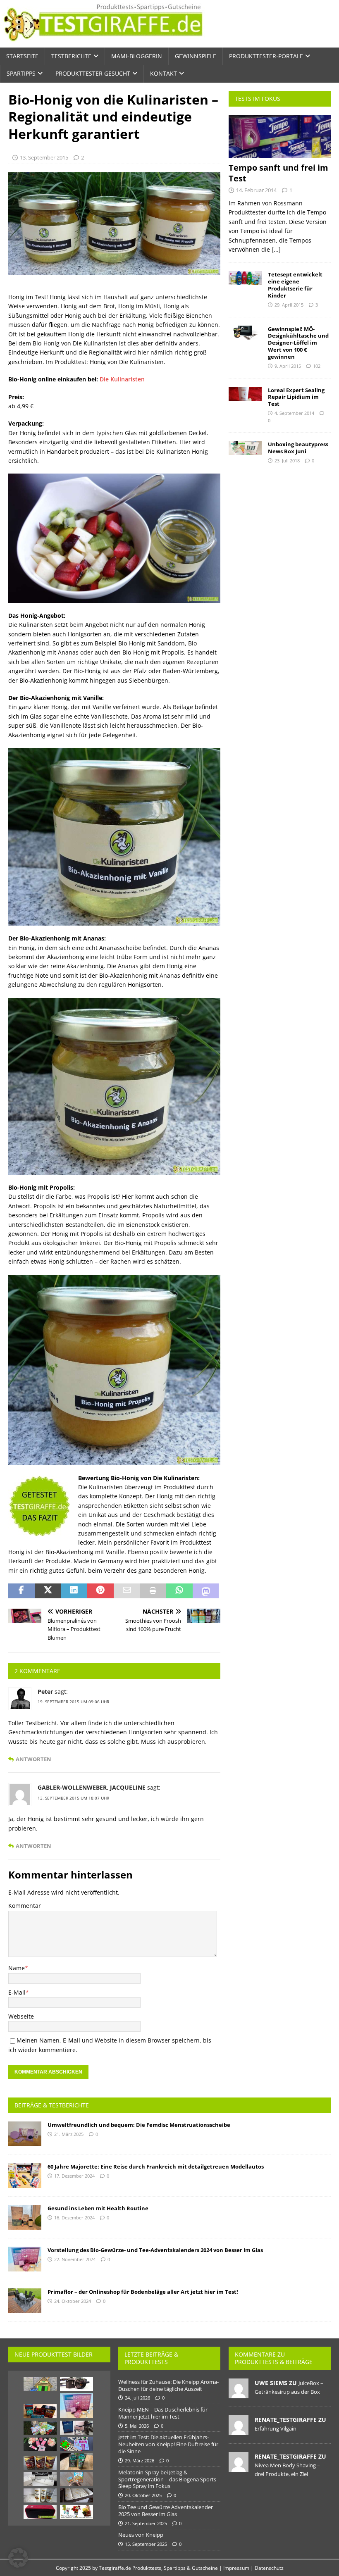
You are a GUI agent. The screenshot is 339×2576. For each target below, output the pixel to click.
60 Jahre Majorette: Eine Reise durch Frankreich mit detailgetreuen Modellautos (156, 2167)
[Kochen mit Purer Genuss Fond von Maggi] (40, 2463)
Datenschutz (269, 2568)
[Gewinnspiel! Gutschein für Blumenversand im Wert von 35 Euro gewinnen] (76, 2512)
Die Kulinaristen (122, 379)
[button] (18, 2558)
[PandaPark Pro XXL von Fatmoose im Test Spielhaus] (40, 2384)
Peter (45, 1692)
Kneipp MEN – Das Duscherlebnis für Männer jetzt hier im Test (163, 2413)
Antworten (33, 1759)
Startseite (22, 56)
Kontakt (164, 73)
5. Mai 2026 (137, 2426)
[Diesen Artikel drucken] (153, 1591)
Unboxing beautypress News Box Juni (298, 448)
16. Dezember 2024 (74, 2218)
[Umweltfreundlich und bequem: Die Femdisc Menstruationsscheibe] (25, 2134)
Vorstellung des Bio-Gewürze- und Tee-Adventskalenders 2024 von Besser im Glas (155, 2250)
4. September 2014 (294, 413)
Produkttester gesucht (93, 73)
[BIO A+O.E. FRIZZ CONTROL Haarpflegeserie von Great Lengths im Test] (40, 2479)
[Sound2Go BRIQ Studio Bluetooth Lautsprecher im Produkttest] (40, 2512)
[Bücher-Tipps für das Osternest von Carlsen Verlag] (40, 2428)
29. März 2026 (140, 2461)
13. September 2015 (44, 157)
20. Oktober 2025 (143, 2495)
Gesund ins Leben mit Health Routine (98, 2208)
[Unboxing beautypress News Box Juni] (245, 448)
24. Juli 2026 (137, 2398)
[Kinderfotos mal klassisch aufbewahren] (76, 2384)
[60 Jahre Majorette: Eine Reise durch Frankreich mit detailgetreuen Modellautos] (25, 2176)
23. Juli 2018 (287, 461)
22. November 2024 (75, 2259)
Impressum (236, 2568)
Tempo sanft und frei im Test (278, 173)
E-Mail (17, 1992)
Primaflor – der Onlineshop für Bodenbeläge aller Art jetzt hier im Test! (143, 2292)
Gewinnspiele (196, 56)
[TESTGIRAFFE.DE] (103, 43)
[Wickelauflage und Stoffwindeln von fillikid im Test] (76, 2495)
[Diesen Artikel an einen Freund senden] (127, 1591)
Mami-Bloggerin (137, 56)
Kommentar (25, 1906)
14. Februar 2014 (256, 190)
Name (17, 1968)
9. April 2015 (288, 366)
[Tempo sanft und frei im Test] (280, 137)
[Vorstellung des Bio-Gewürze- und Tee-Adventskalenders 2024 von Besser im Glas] (25, 2259)
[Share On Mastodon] (206, 1591)
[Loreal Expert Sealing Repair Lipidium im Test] (245, 394)
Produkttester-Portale (266, 56)
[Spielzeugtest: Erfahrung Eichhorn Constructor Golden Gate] (76, 2444)
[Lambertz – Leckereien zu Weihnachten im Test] (40, 2411)
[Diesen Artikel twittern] (48, 1591)
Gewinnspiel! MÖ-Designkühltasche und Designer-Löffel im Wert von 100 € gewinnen (298, 343)
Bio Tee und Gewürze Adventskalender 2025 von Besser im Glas (166, 2511)
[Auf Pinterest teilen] (100, 1591)
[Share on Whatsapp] (179, 1591)
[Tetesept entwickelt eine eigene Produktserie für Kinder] (245, 278)
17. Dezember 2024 (74, 2176)
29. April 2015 (289, 305)
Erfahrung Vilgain (276, 2428)
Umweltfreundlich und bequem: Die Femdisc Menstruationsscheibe (139, 2125)
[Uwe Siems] (239, 2394)
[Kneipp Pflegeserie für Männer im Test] (76, 2462)
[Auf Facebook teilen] (21, 1591)
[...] (276, 249)
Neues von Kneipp (141, 2535)
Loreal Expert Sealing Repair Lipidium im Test (296, 397)
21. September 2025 (146, 2523)
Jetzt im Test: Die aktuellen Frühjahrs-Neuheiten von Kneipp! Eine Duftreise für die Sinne (168, 2444)
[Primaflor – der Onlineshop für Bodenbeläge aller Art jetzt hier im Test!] (25, 2301)
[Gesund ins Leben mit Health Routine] (25, 2217)
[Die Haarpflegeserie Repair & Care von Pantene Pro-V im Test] (40, 2495)
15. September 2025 (146, 2544)
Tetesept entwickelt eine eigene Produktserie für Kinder (295, 285)
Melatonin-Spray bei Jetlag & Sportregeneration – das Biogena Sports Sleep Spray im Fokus (167, 2479)
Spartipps (21, 73)
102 (317, 366)
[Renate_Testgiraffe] (239, 2431)
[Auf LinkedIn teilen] (74, 1591)
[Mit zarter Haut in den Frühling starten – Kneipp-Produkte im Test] (40, 2444)
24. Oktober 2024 (73, 2301)
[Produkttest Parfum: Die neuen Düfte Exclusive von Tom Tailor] (76, 2428)
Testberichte (71, 56)
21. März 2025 (69, 2134)
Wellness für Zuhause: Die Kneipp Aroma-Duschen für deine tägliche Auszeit (168, 2385)
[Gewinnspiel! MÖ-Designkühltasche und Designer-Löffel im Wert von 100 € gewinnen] (245, 333)
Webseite (21, 2016)
